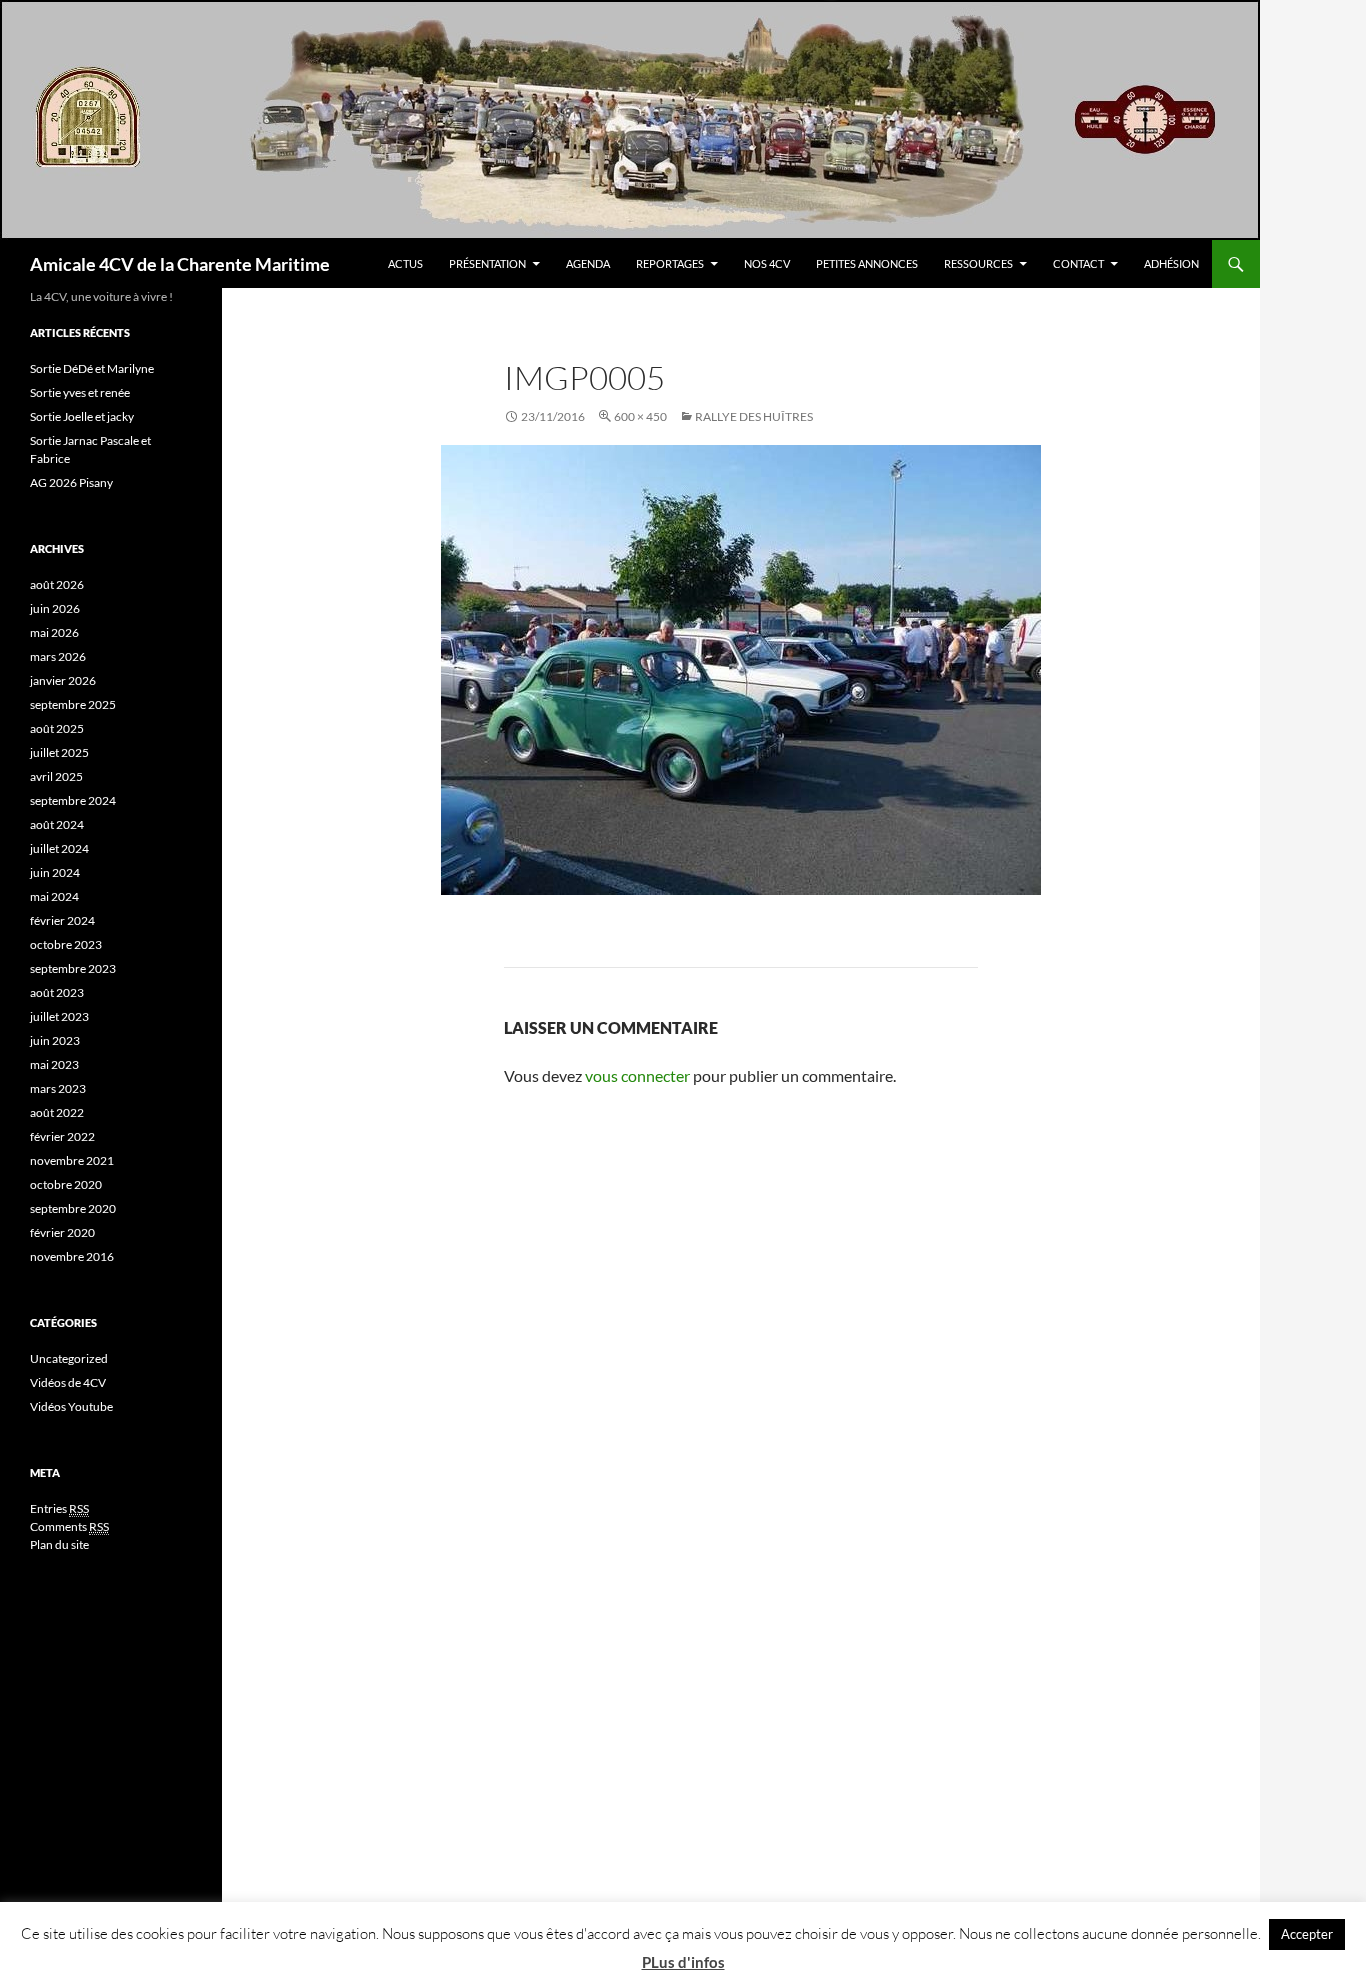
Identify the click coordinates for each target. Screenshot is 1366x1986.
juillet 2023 (59, 1016)
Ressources (978, 263)
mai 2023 (54, 1064)
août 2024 (57, 824)
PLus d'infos (683, 1962)
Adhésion (1171, 263)
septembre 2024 (73, 800)
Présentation (487, 263)
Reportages (670, 263)
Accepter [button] (1307, 1934)
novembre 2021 (72, 1160)
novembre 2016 (72, 1256)
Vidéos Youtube (71, 1406)
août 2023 (57, 992)
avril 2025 (56, 776)
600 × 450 (640, 416)
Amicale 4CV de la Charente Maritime (180, 264)
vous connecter (637, 1075)
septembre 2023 (73, 968)
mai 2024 (54, 896)
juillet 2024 (59, 848)
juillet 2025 (59, 752)
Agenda (588, 263)
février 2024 (62, 920)
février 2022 (62, 1136)
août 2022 (57, 1112)
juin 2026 (55, 608)
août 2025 (57, 728)
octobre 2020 (66, 1184)
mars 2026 (58, 656)
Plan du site (59, 1544)
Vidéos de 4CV (68, 1382)
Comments (69, 1526)
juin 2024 (55, 872)
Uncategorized (69, 1358)
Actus (405, 263)
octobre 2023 (66, 944)
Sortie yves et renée (80, 392)
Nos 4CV (767, 263)
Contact (1078, 263)
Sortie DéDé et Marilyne (92, 368)
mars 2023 (58, 1088)
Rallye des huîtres (754, 416)
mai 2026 (54, 632)
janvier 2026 (63, 680)
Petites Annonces (867, 263)
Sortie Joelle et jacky (82, 416)
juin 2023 (55, 1040)
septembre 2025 (73, 704)
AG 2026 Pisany (71, 482)
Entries (59, 1508)
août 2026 (57, 584)
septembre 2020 (73, 1208)
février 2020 (62, 1232)
